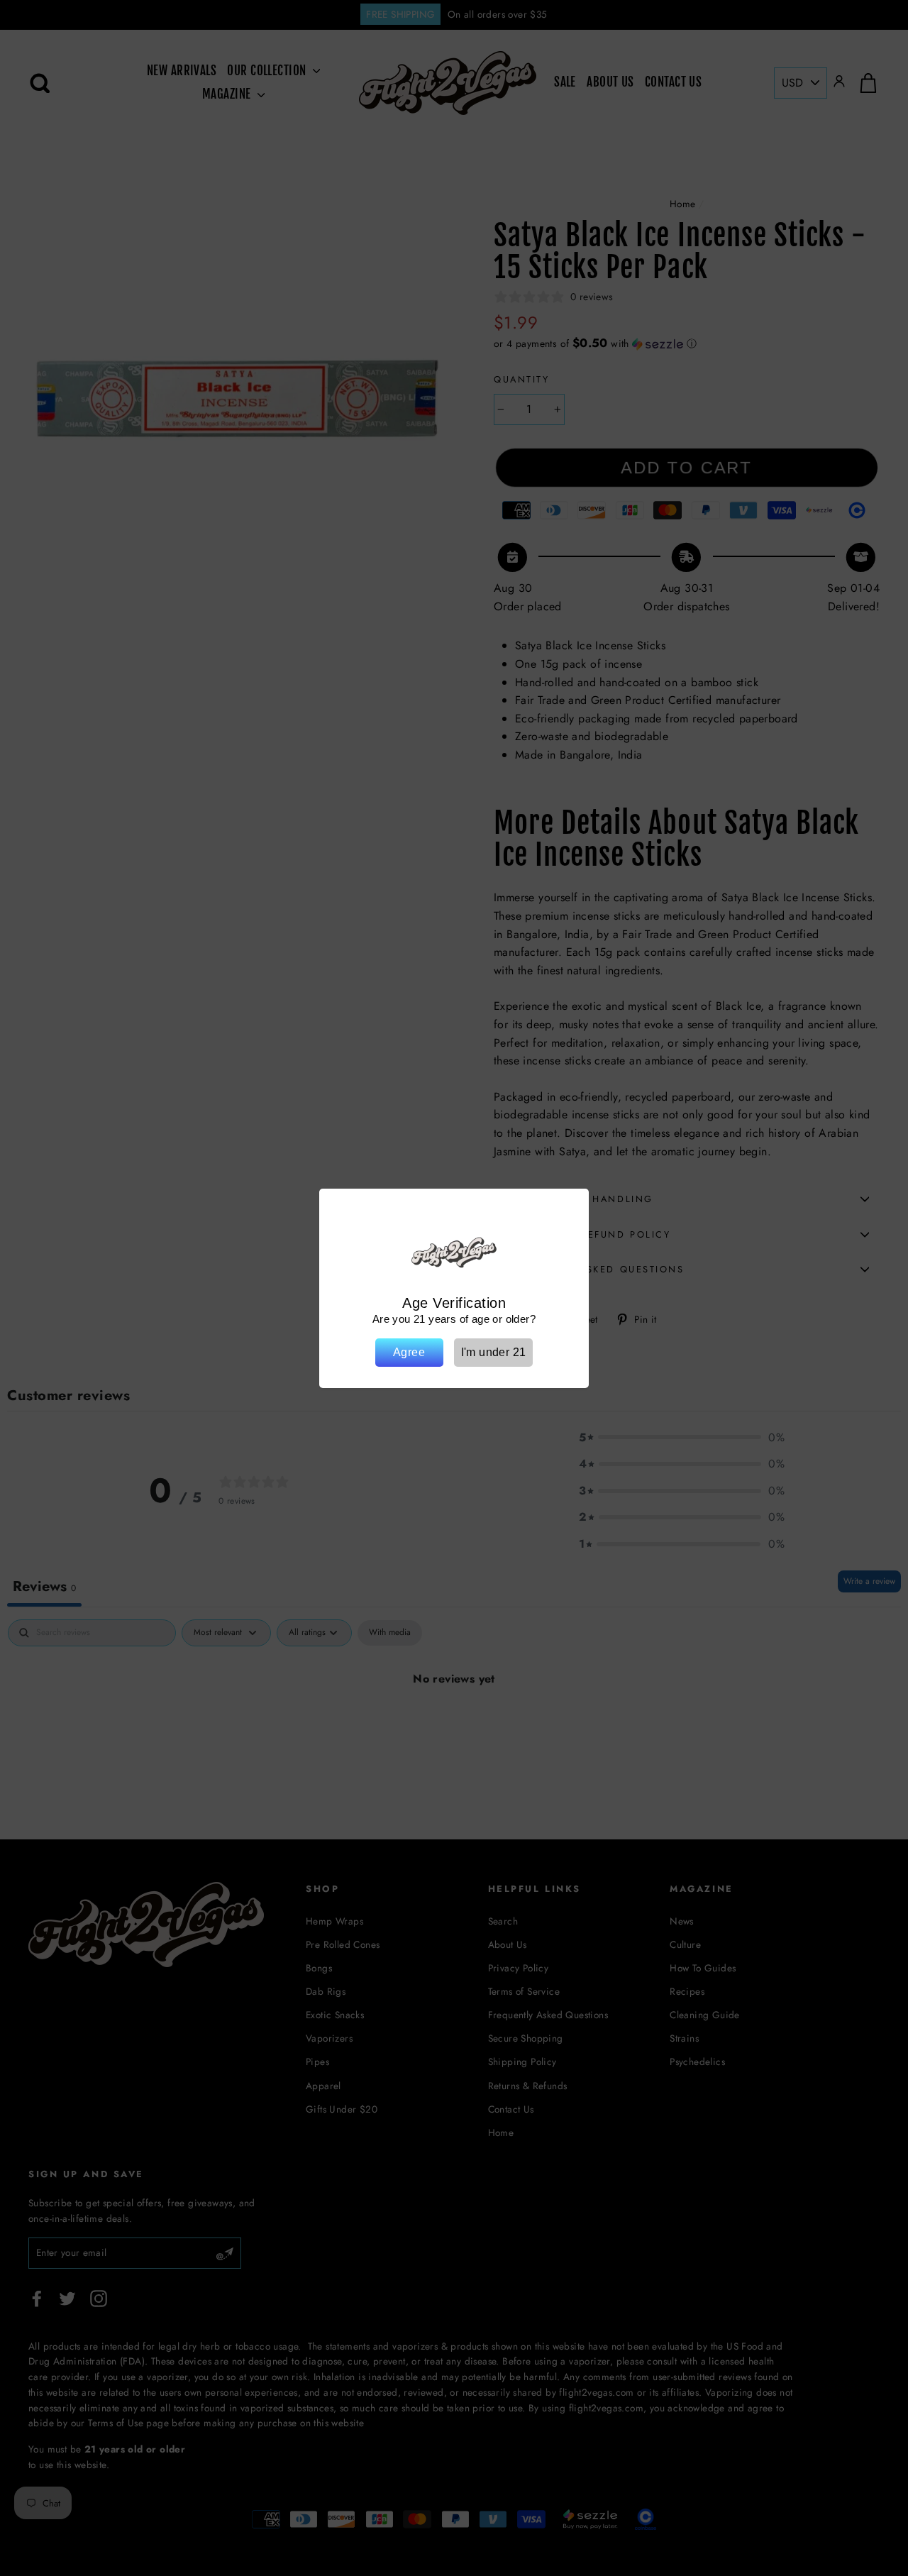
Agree (409, 1352)
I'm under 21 (494, 1352)
